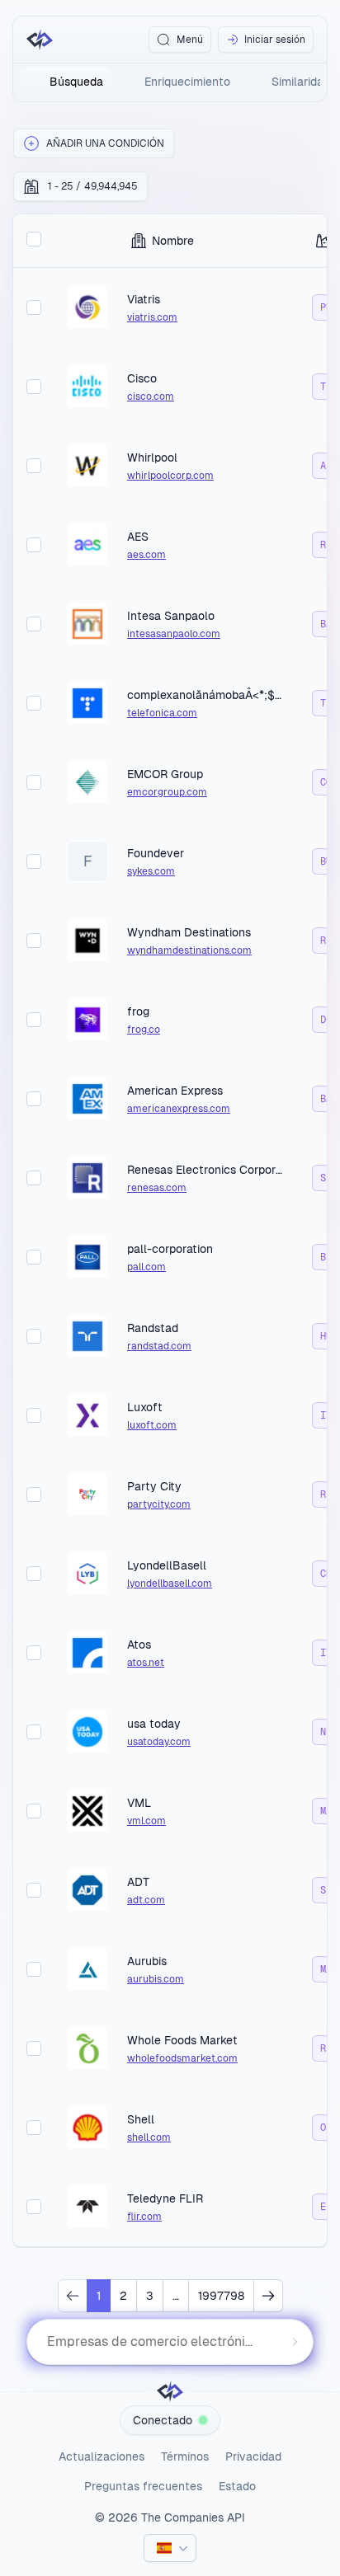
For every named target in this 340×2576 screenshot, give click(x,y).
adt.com (146, 1900)
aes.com (146, 555)
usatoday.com (159, 1742)
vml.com (146, 1821)
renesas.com (157, 1188)
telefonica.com (162, 713)
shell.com (149, 2137)
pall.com (146, 1267)
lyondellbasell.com (170, 1584)
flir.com (144, 2217)
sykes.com (151, 871)
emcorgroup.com (167, 792)
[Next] (268, 2296)
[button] (94, 143)
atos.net (146, 1663)
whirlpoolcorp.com (170, 476)
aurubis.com (156, 1979)
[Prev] (73, 2296)
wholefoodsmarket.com (182, 2058)
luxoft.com (152, 1425)
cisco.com (151, 396)
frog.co (144, 1030)
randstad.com (159, 1346)
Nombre (173, 241)
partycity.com (159, 1504)
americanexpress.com (179, 1109)
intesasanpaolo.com (174, 634)
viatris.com (152, 317)
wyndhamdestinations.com (189, 950)
